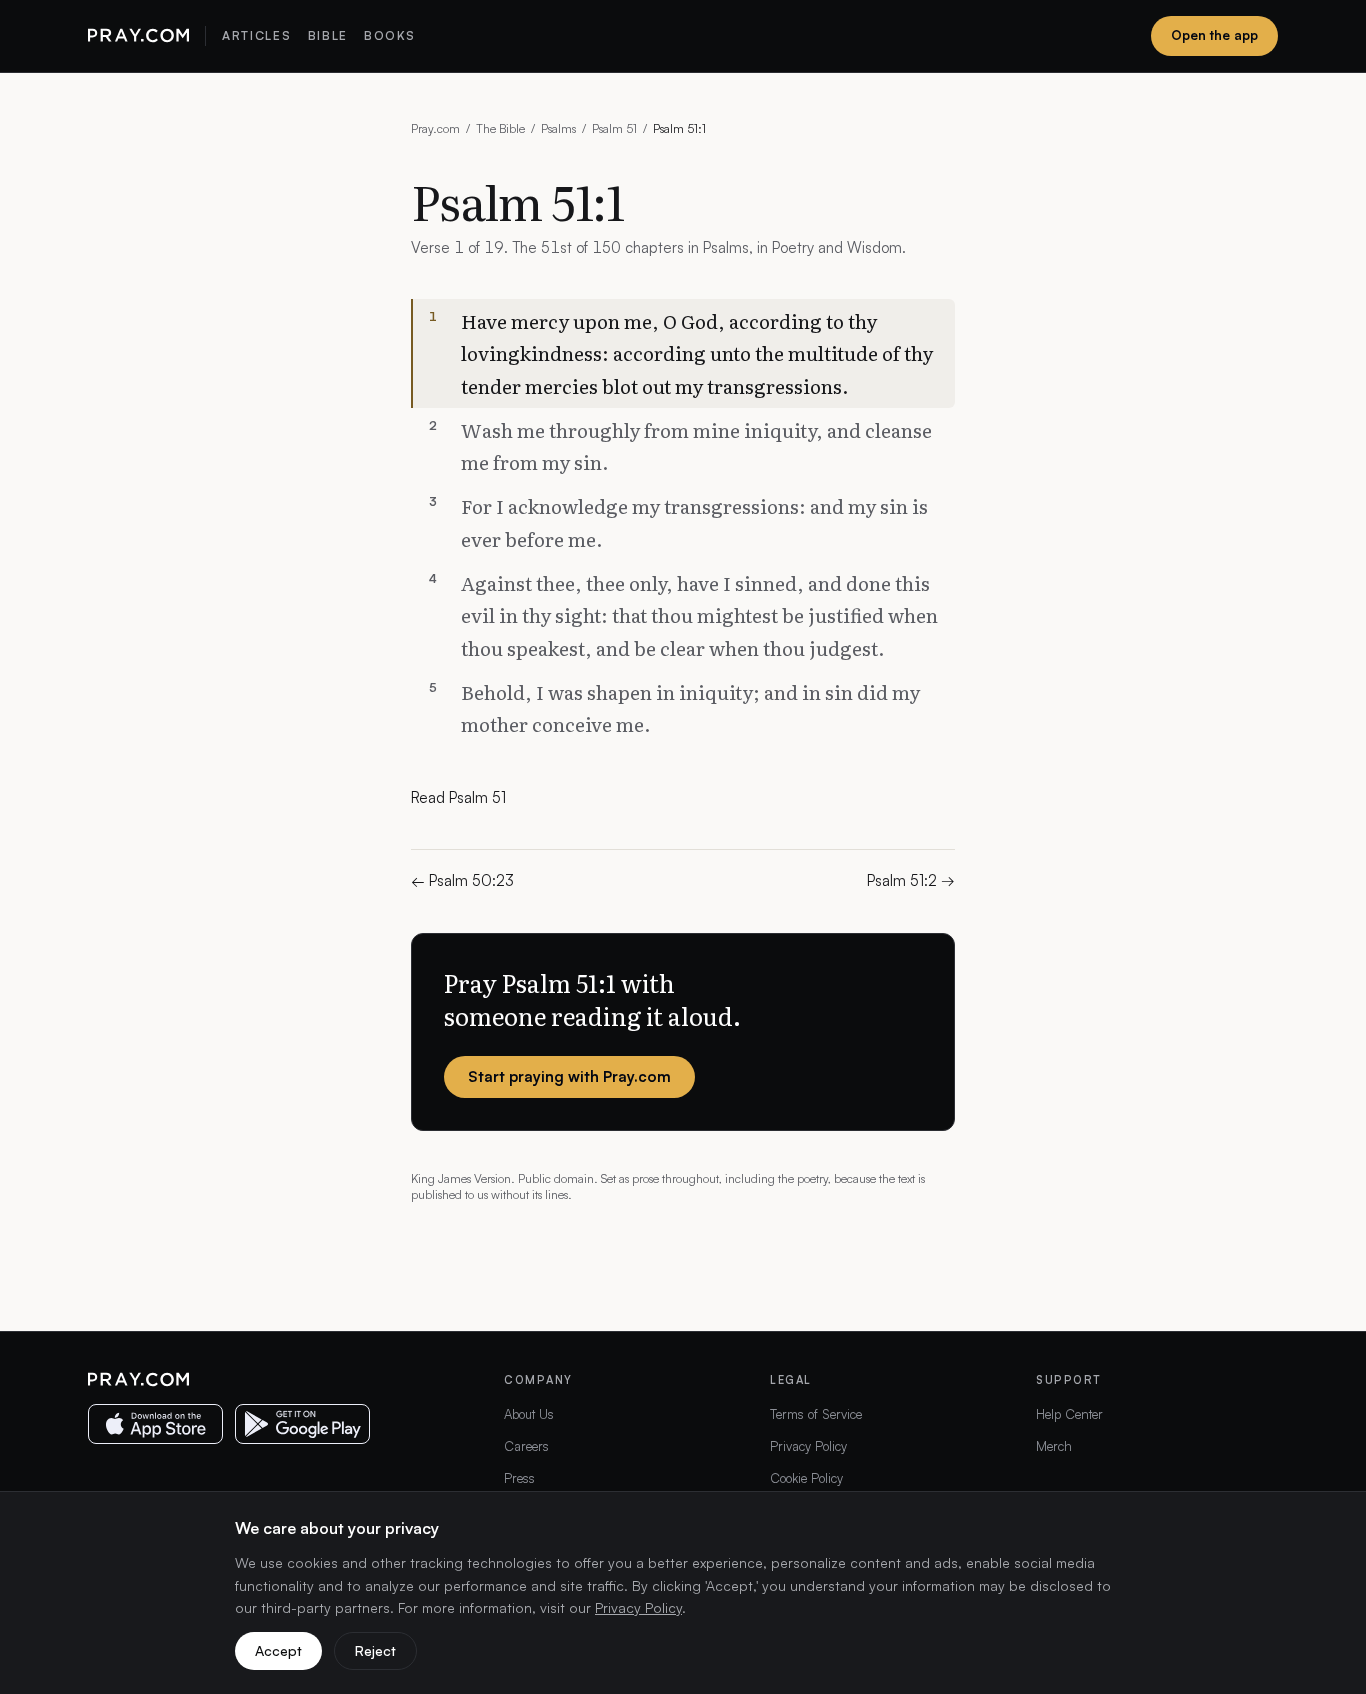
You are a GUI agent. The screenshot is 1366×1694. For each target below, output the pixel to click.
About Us (529, 1414)
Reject (375, 1650)
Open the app (1214, 35)
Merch (1054, 1446)
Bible (328, 35)
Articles (256, 35)
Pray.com (435, 128)
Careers (526, 1446)
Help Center (1069, 1414)
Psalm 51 (614, 128)
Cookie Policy (806, 1478)
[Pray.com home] (138, 36)
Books (389, 35)
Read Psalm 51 (458, 797)
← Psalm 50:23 (462, 880)
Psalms (558, 128)
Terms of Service (816, 1414)
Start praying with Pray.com (569, 1076)
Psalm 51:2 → (911, 880)
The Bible (500, 128)
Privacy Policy (808, 1446)
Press (519, 1478)
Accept (278, 1650)
